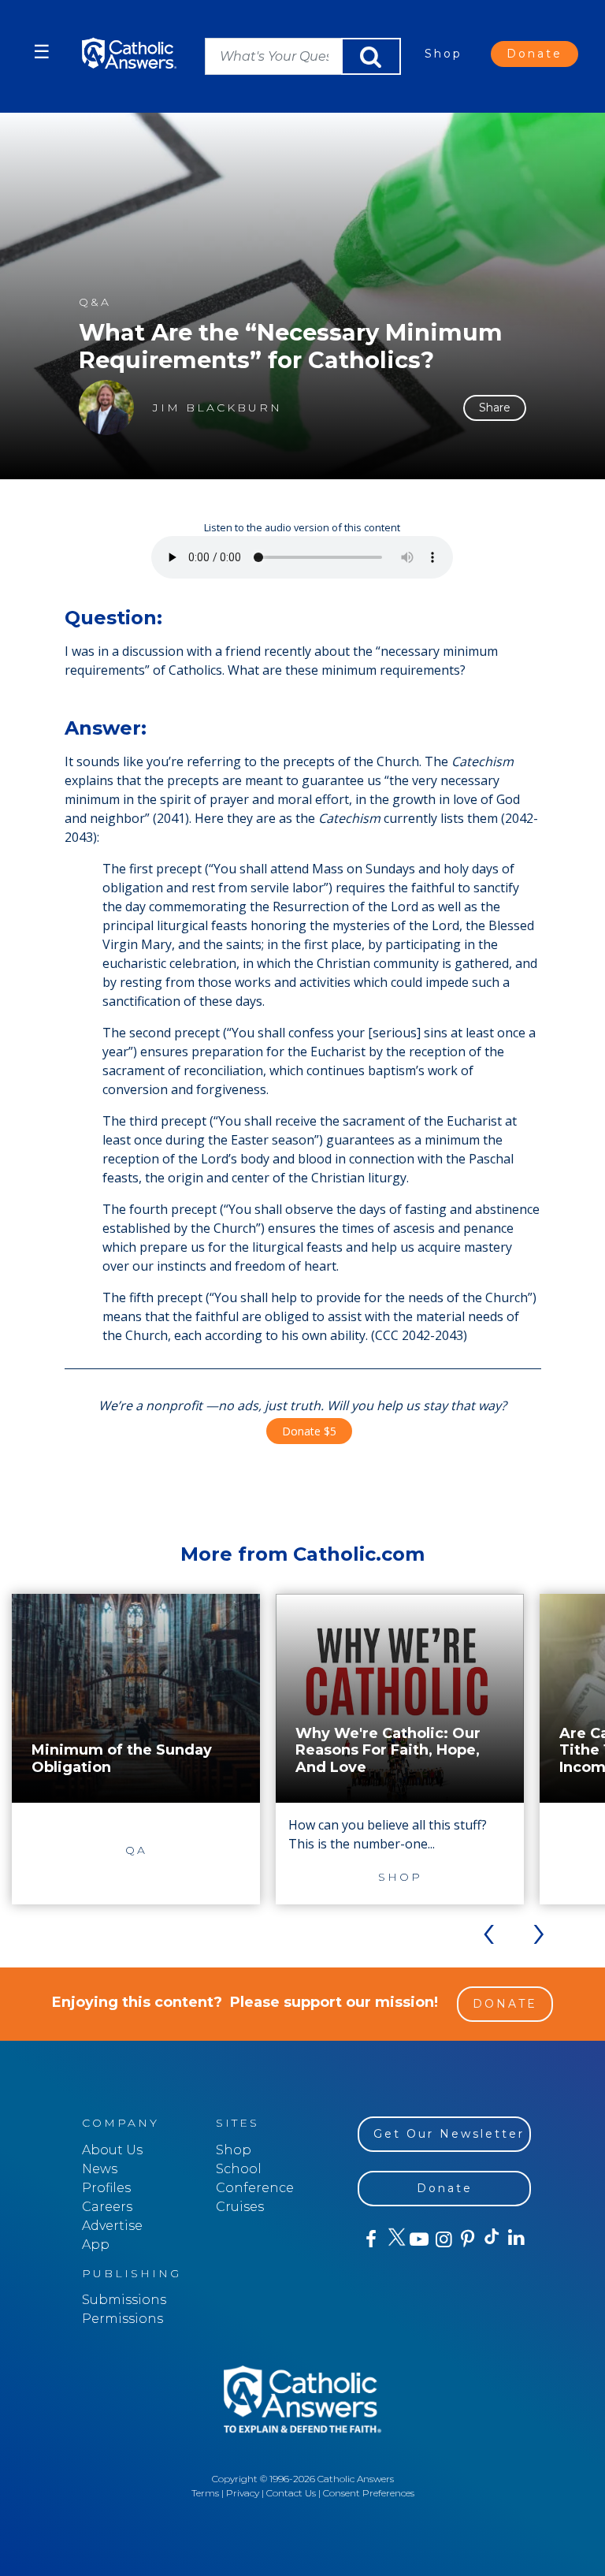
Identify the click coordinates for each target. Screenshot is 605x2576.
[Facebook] (370, 2239)
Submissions (124, 2300)
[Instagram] (442, 2239)
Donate (534, 54)
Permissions (122, 2319)
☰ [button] (42, 52)
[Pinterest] (467, 2239)
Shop (444, 54)
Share (495, 408)
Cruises (240, 2207)
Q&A (95, 302)
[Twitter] (394, 2239)
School (239, 2169)
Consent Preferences (369, 2493)
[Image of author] (106, 408)
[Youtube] (419, 2239)
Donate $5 (309, 1431)
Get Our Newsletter (449, 2134)
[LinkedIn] (516, 2239)
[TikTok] (491, 2239)
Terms (205, 2493)
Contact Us (291, 2493)
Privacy (243, 2493)
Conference (255, 2188)
